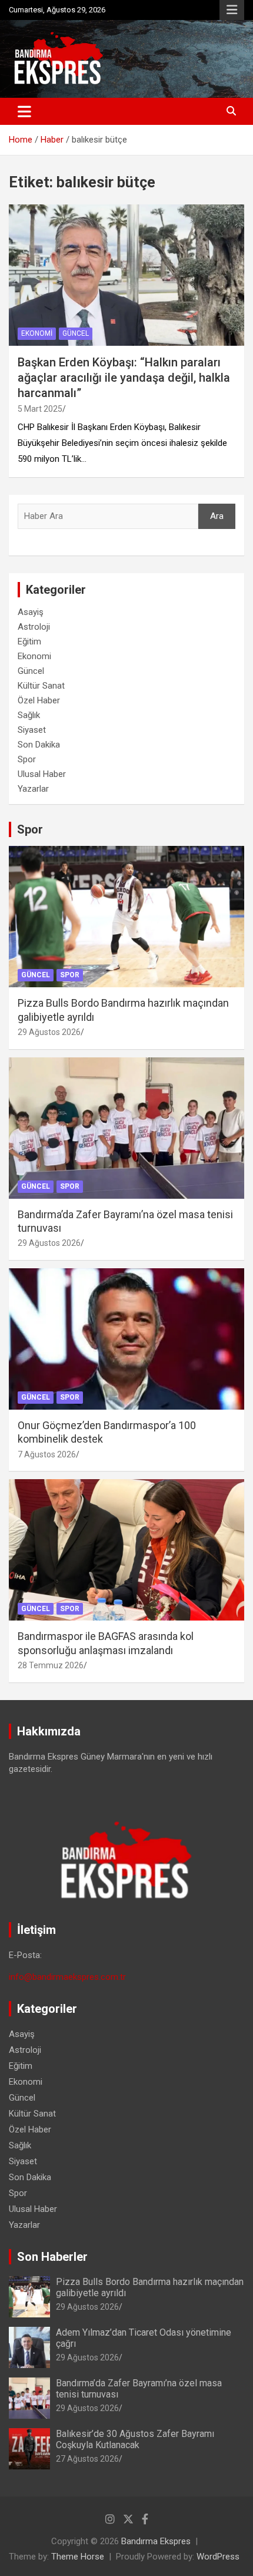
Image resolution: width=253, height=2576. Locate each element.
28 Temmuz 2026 (51, 1665)
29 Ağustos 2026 (49, 1032)
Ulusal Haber (42, 774)
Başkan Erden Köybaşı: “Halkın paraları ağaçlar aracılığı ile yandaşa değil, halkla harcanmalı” (124, 378)
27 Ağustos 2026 (87, 2459)
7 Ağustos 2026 (47, 1454)
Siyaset (32, 730)
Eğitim (29, 641)
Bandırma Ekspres (156, 2541)
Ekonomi (37, 333)
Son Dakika (39, 745)
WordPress (218, 2557)
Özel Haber (39, 700)
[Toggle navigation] (24, 111)
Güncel (76, 333)
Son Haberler (52, 2257)
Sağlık (29, 715)
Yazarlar (33, 789)
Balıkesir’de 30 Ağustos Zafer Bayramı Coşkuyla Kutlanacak (135, 2439)
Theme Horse (78, 2557)
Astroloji (34, 627)
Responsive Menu (232, 10)
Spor (27, 759)
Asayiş (31, 612)
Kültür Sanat (41, 686)
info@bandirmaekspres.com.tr (67, 1977)
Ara (217, 516)
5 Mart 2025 (40, 409)
